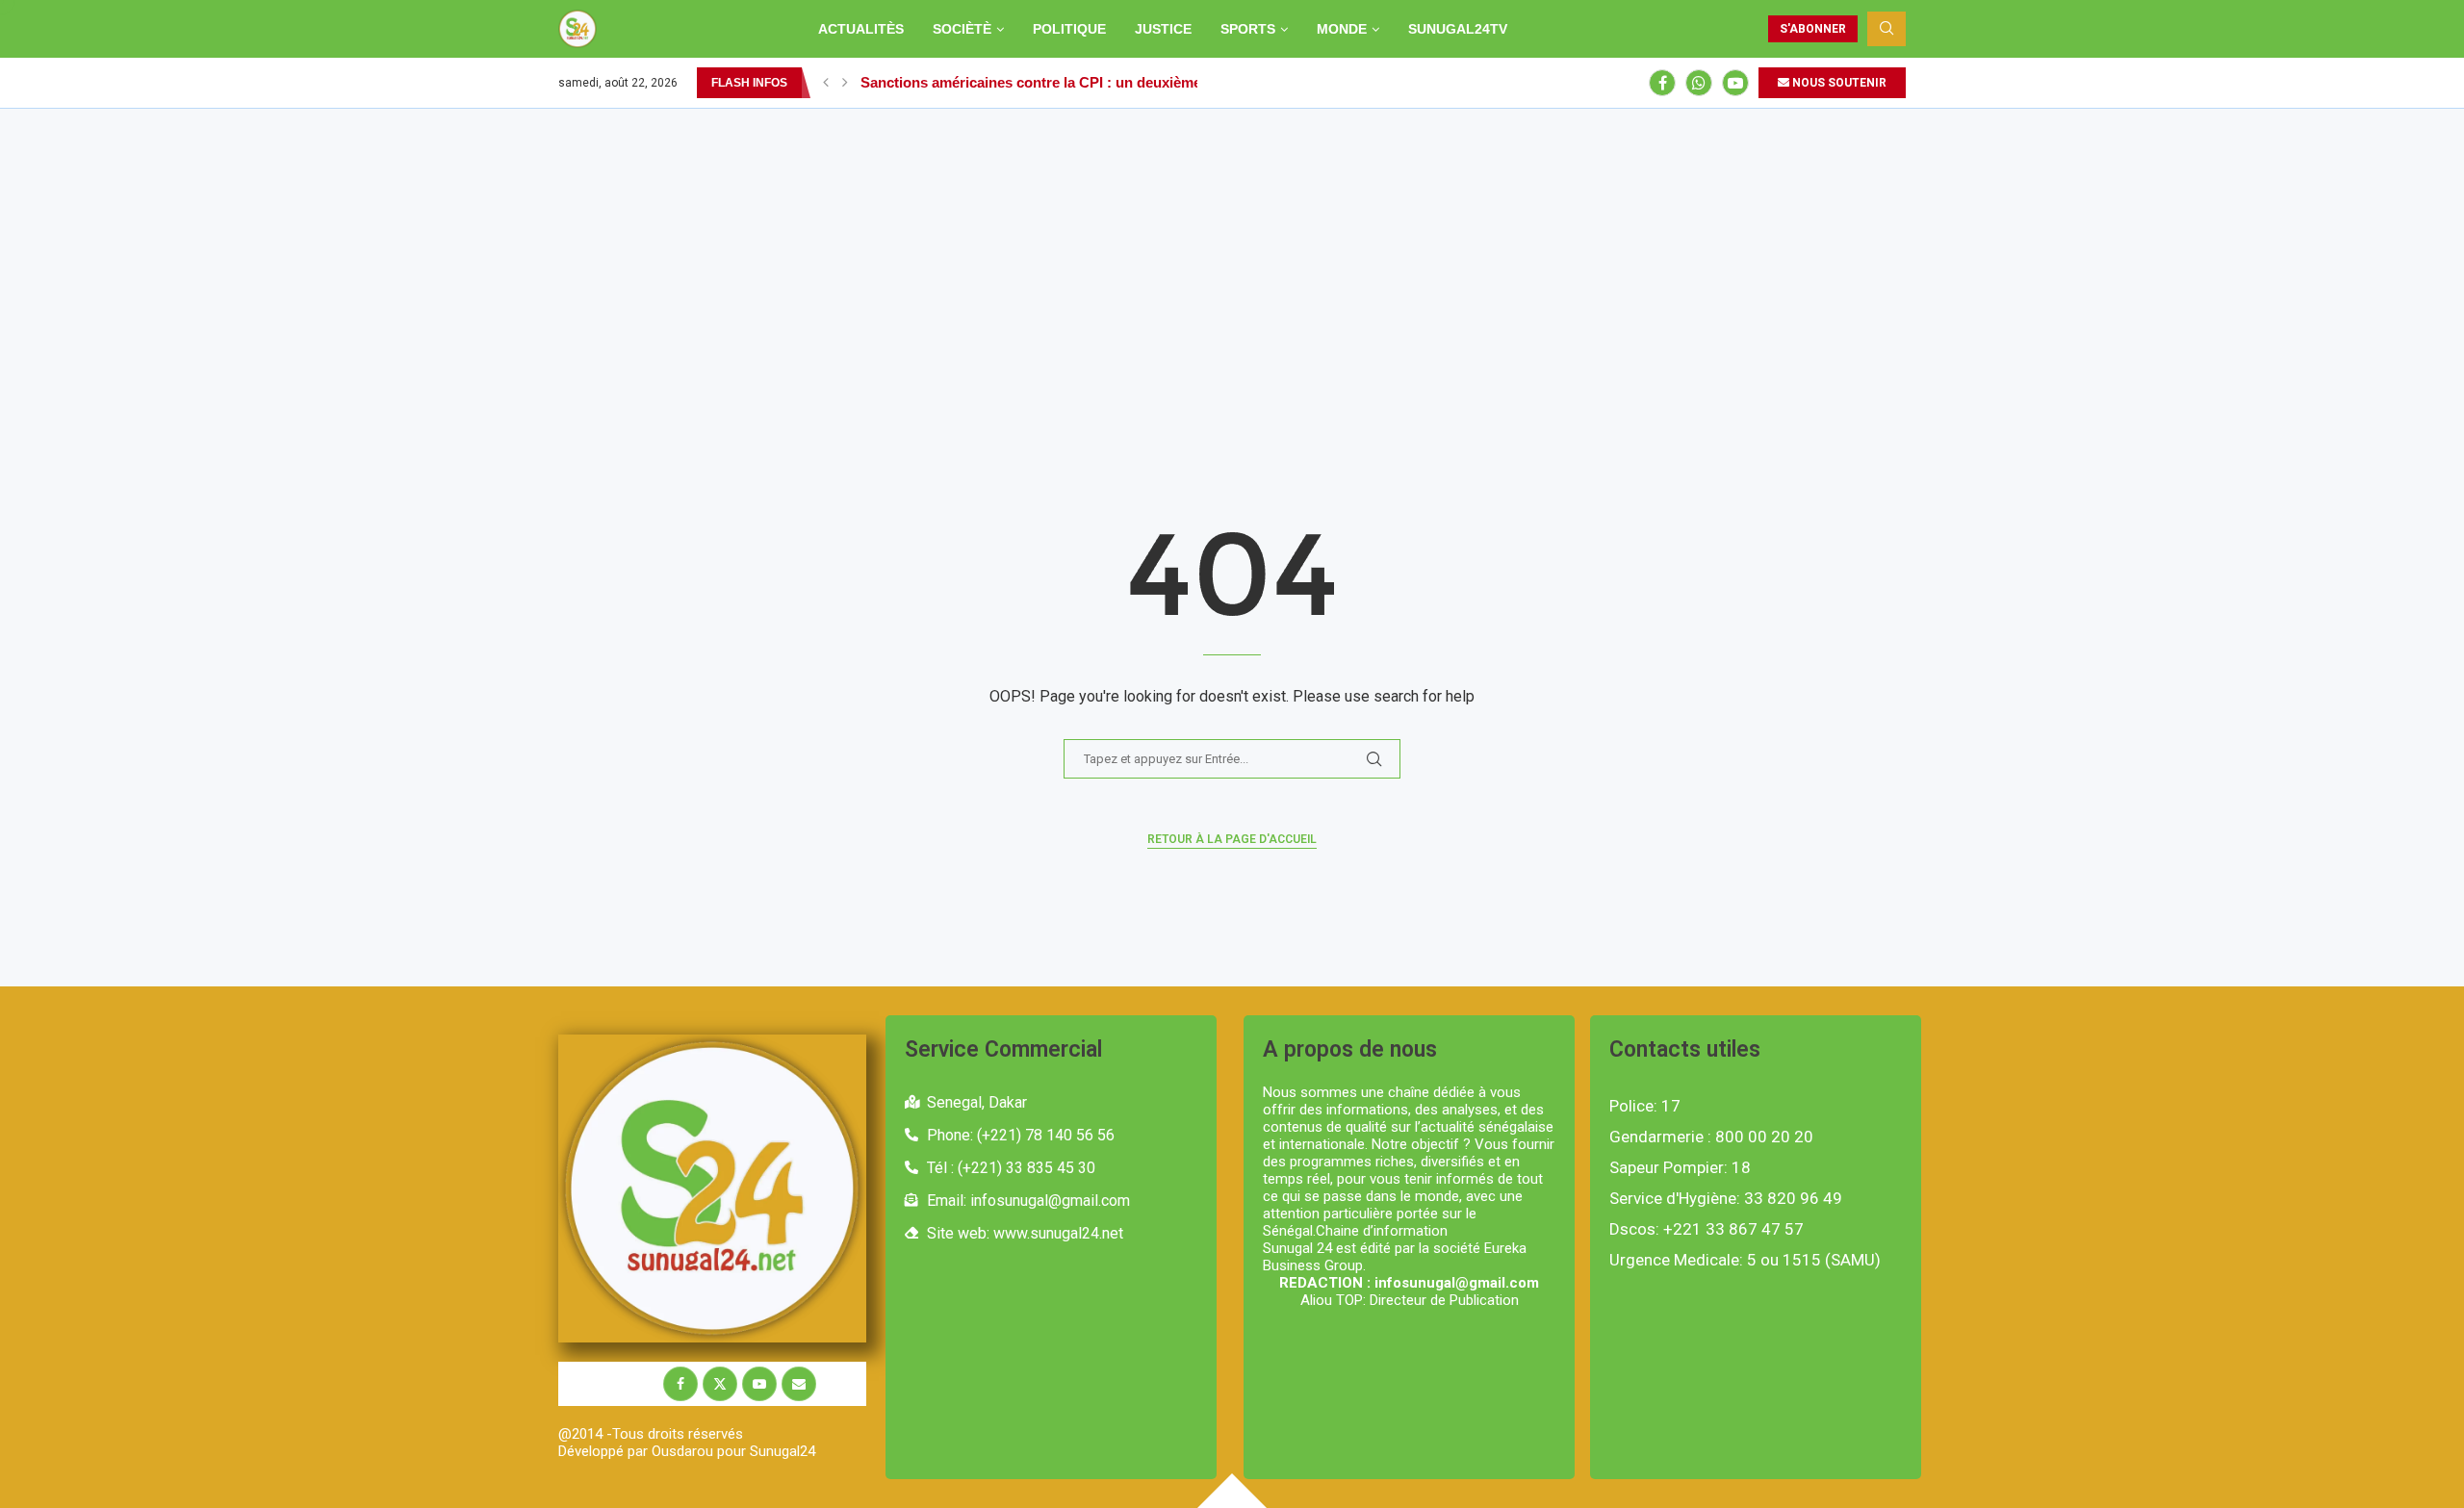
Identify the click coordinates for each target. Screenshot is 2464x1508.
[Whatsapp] (1699, 83)
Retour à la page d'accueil (1232, 839)
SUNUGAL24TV (1458, 29)
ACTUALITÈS (861, 29)
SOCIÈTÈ (962, 29)
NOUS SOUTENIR (1838, 83)
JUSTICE (1163, 29)
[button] (826, 83)
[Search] (1886, 29)
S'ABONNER (1813, 29)
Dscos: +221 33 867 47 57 (1707, 1229)
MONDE (1342, 29)
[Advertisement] (1232, 253)
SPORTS (1248, 29)
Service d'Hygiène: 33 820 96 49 (1726, 1199)
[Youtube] (1735, 83)
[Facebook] (1662, 83)
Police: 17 (1645, 1106)
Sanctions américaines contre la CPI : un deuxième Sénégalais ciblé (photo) (1114, 82)
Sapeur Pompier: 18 (1680, 1168)
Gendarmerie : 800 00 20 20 (1711, 1137)
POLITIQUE (1069, 29)
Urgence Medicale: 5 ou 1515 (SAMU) (1745, 1260)
